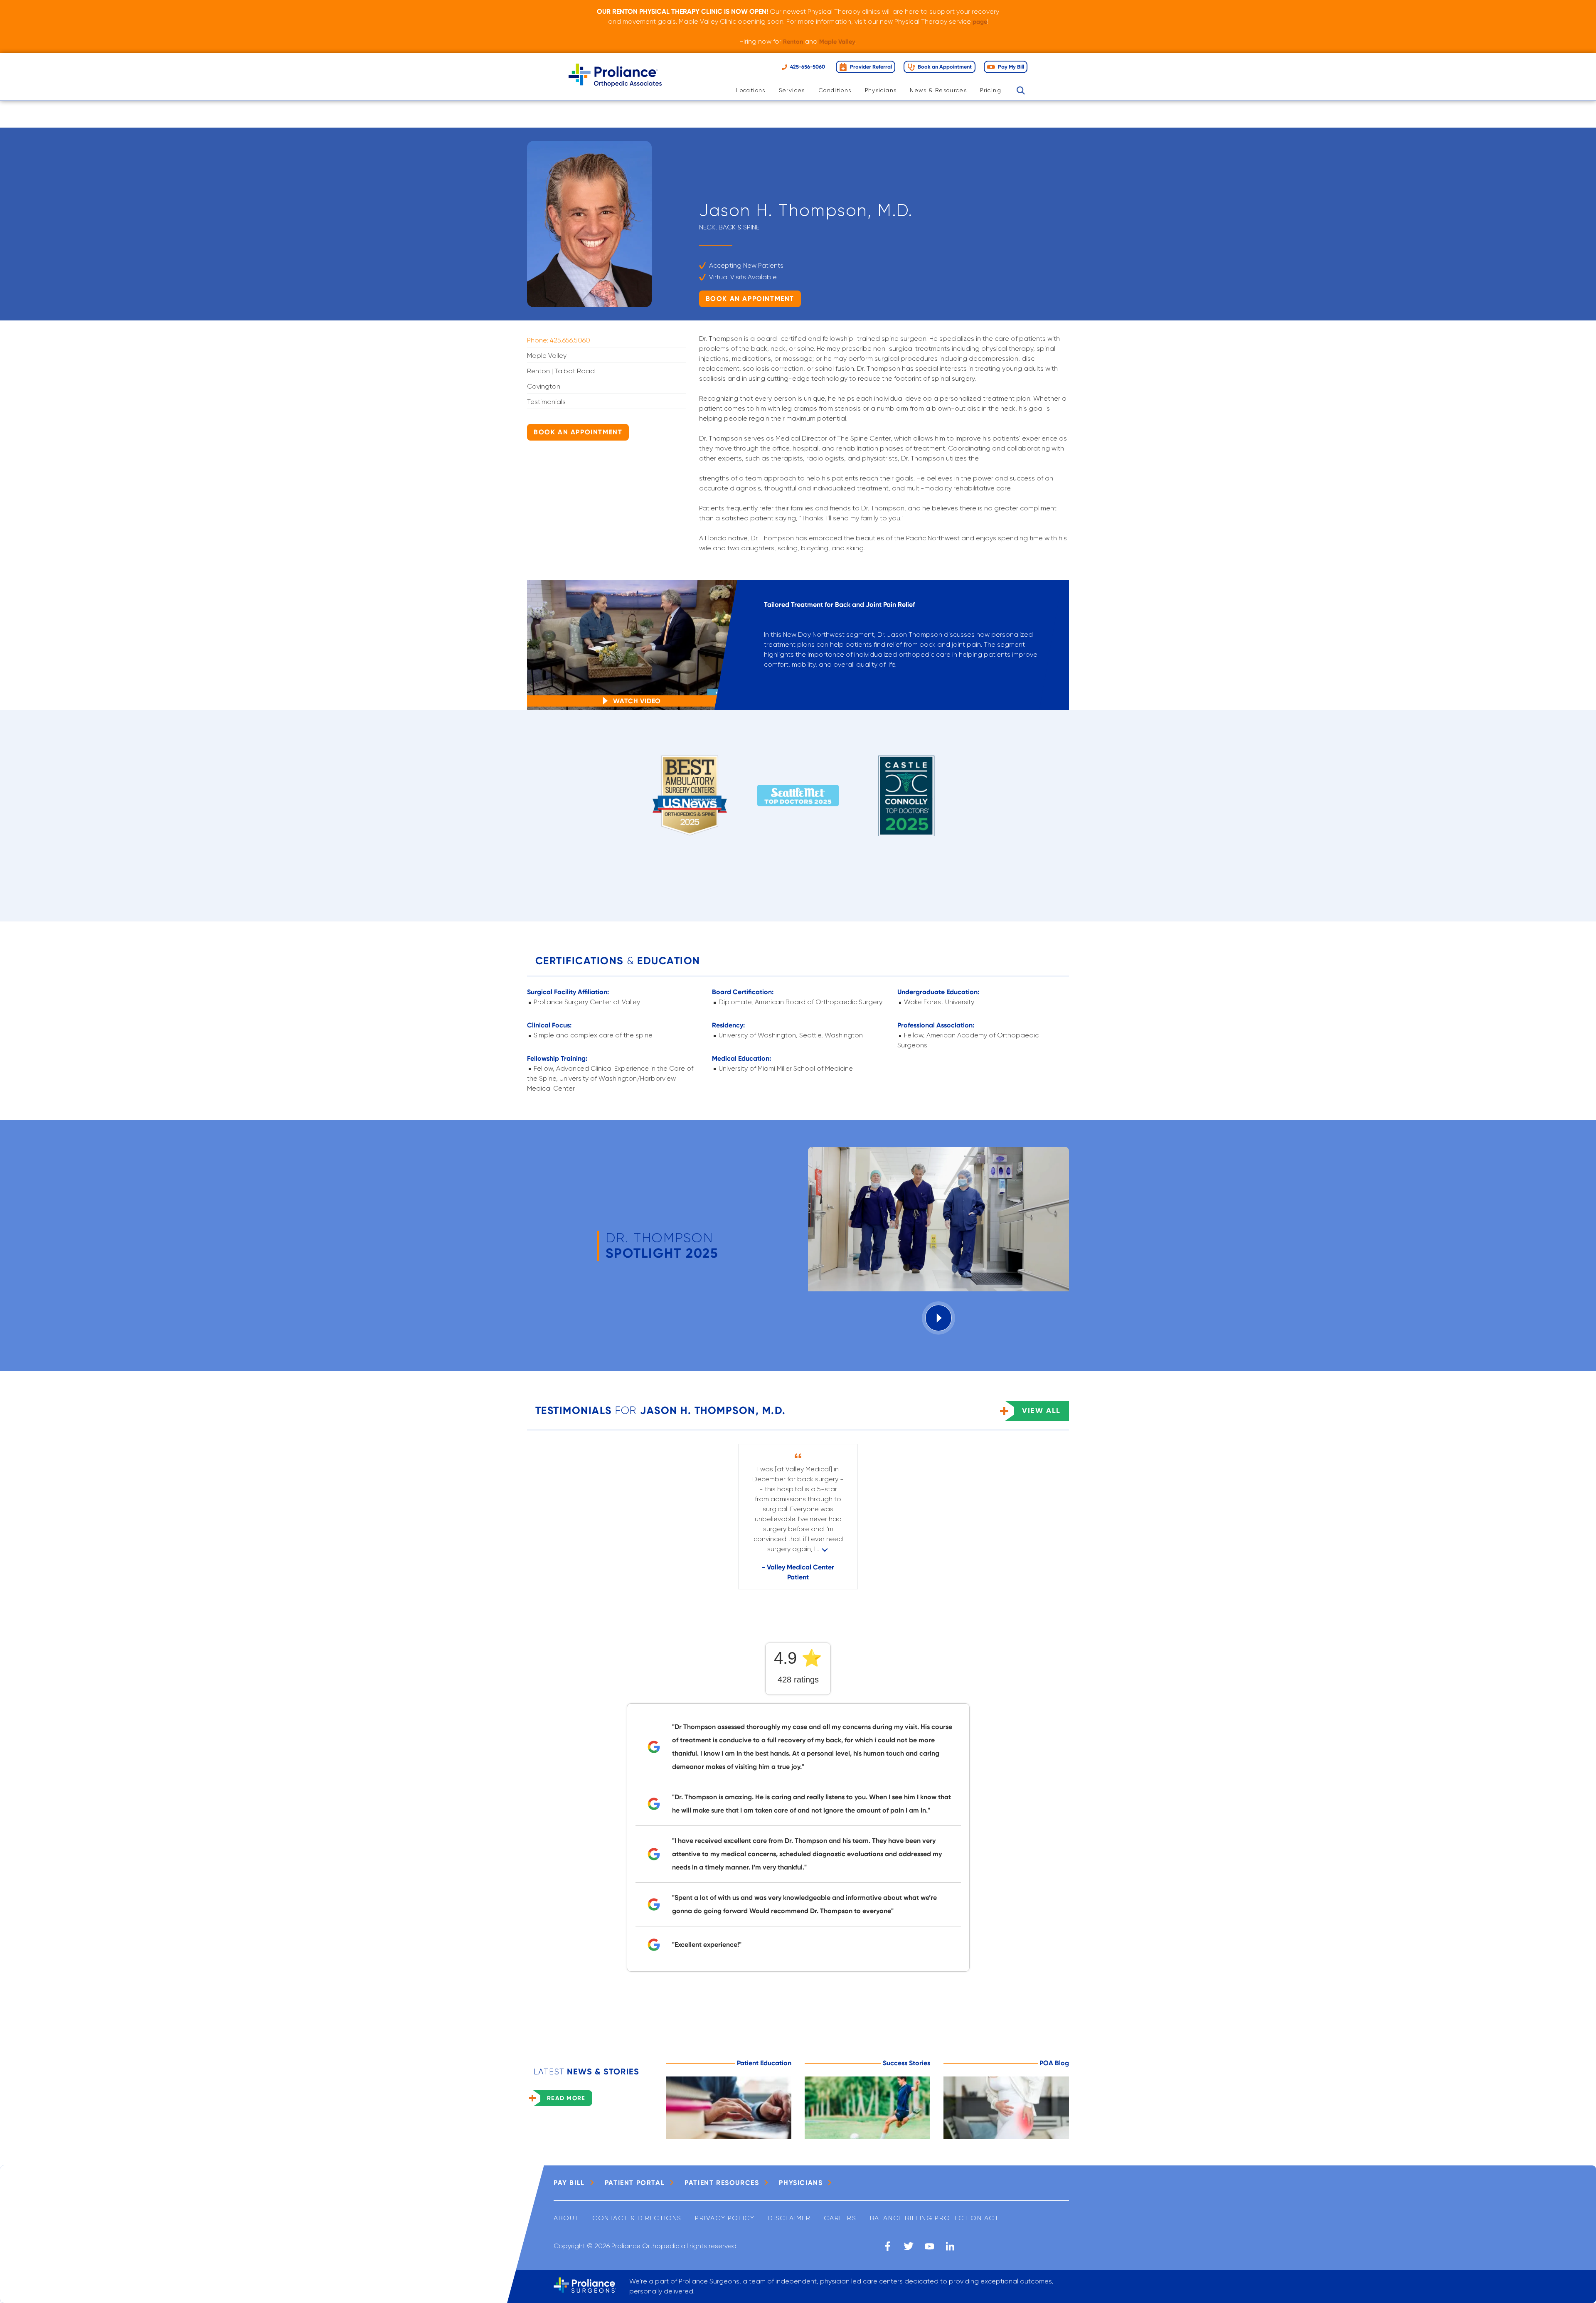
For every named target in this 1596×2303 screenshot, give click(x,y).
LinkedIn (950, 2246)
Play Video (938, 1318)
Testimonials (546, 402)
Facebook (888, 2246)
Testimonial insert (825, 1549)
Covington (544, 386)
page (980, 22)
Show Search (1021, 91)
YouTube (929, 2246)
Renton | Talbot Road (561, 371)
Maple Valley (837, 42)
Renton (793, 42)
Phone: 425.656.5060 (559, 340)
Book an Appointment (750, 299)
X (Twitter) (909, 2246)
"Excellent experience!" (707, 1945)
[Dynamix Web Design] (1049, 2246)
